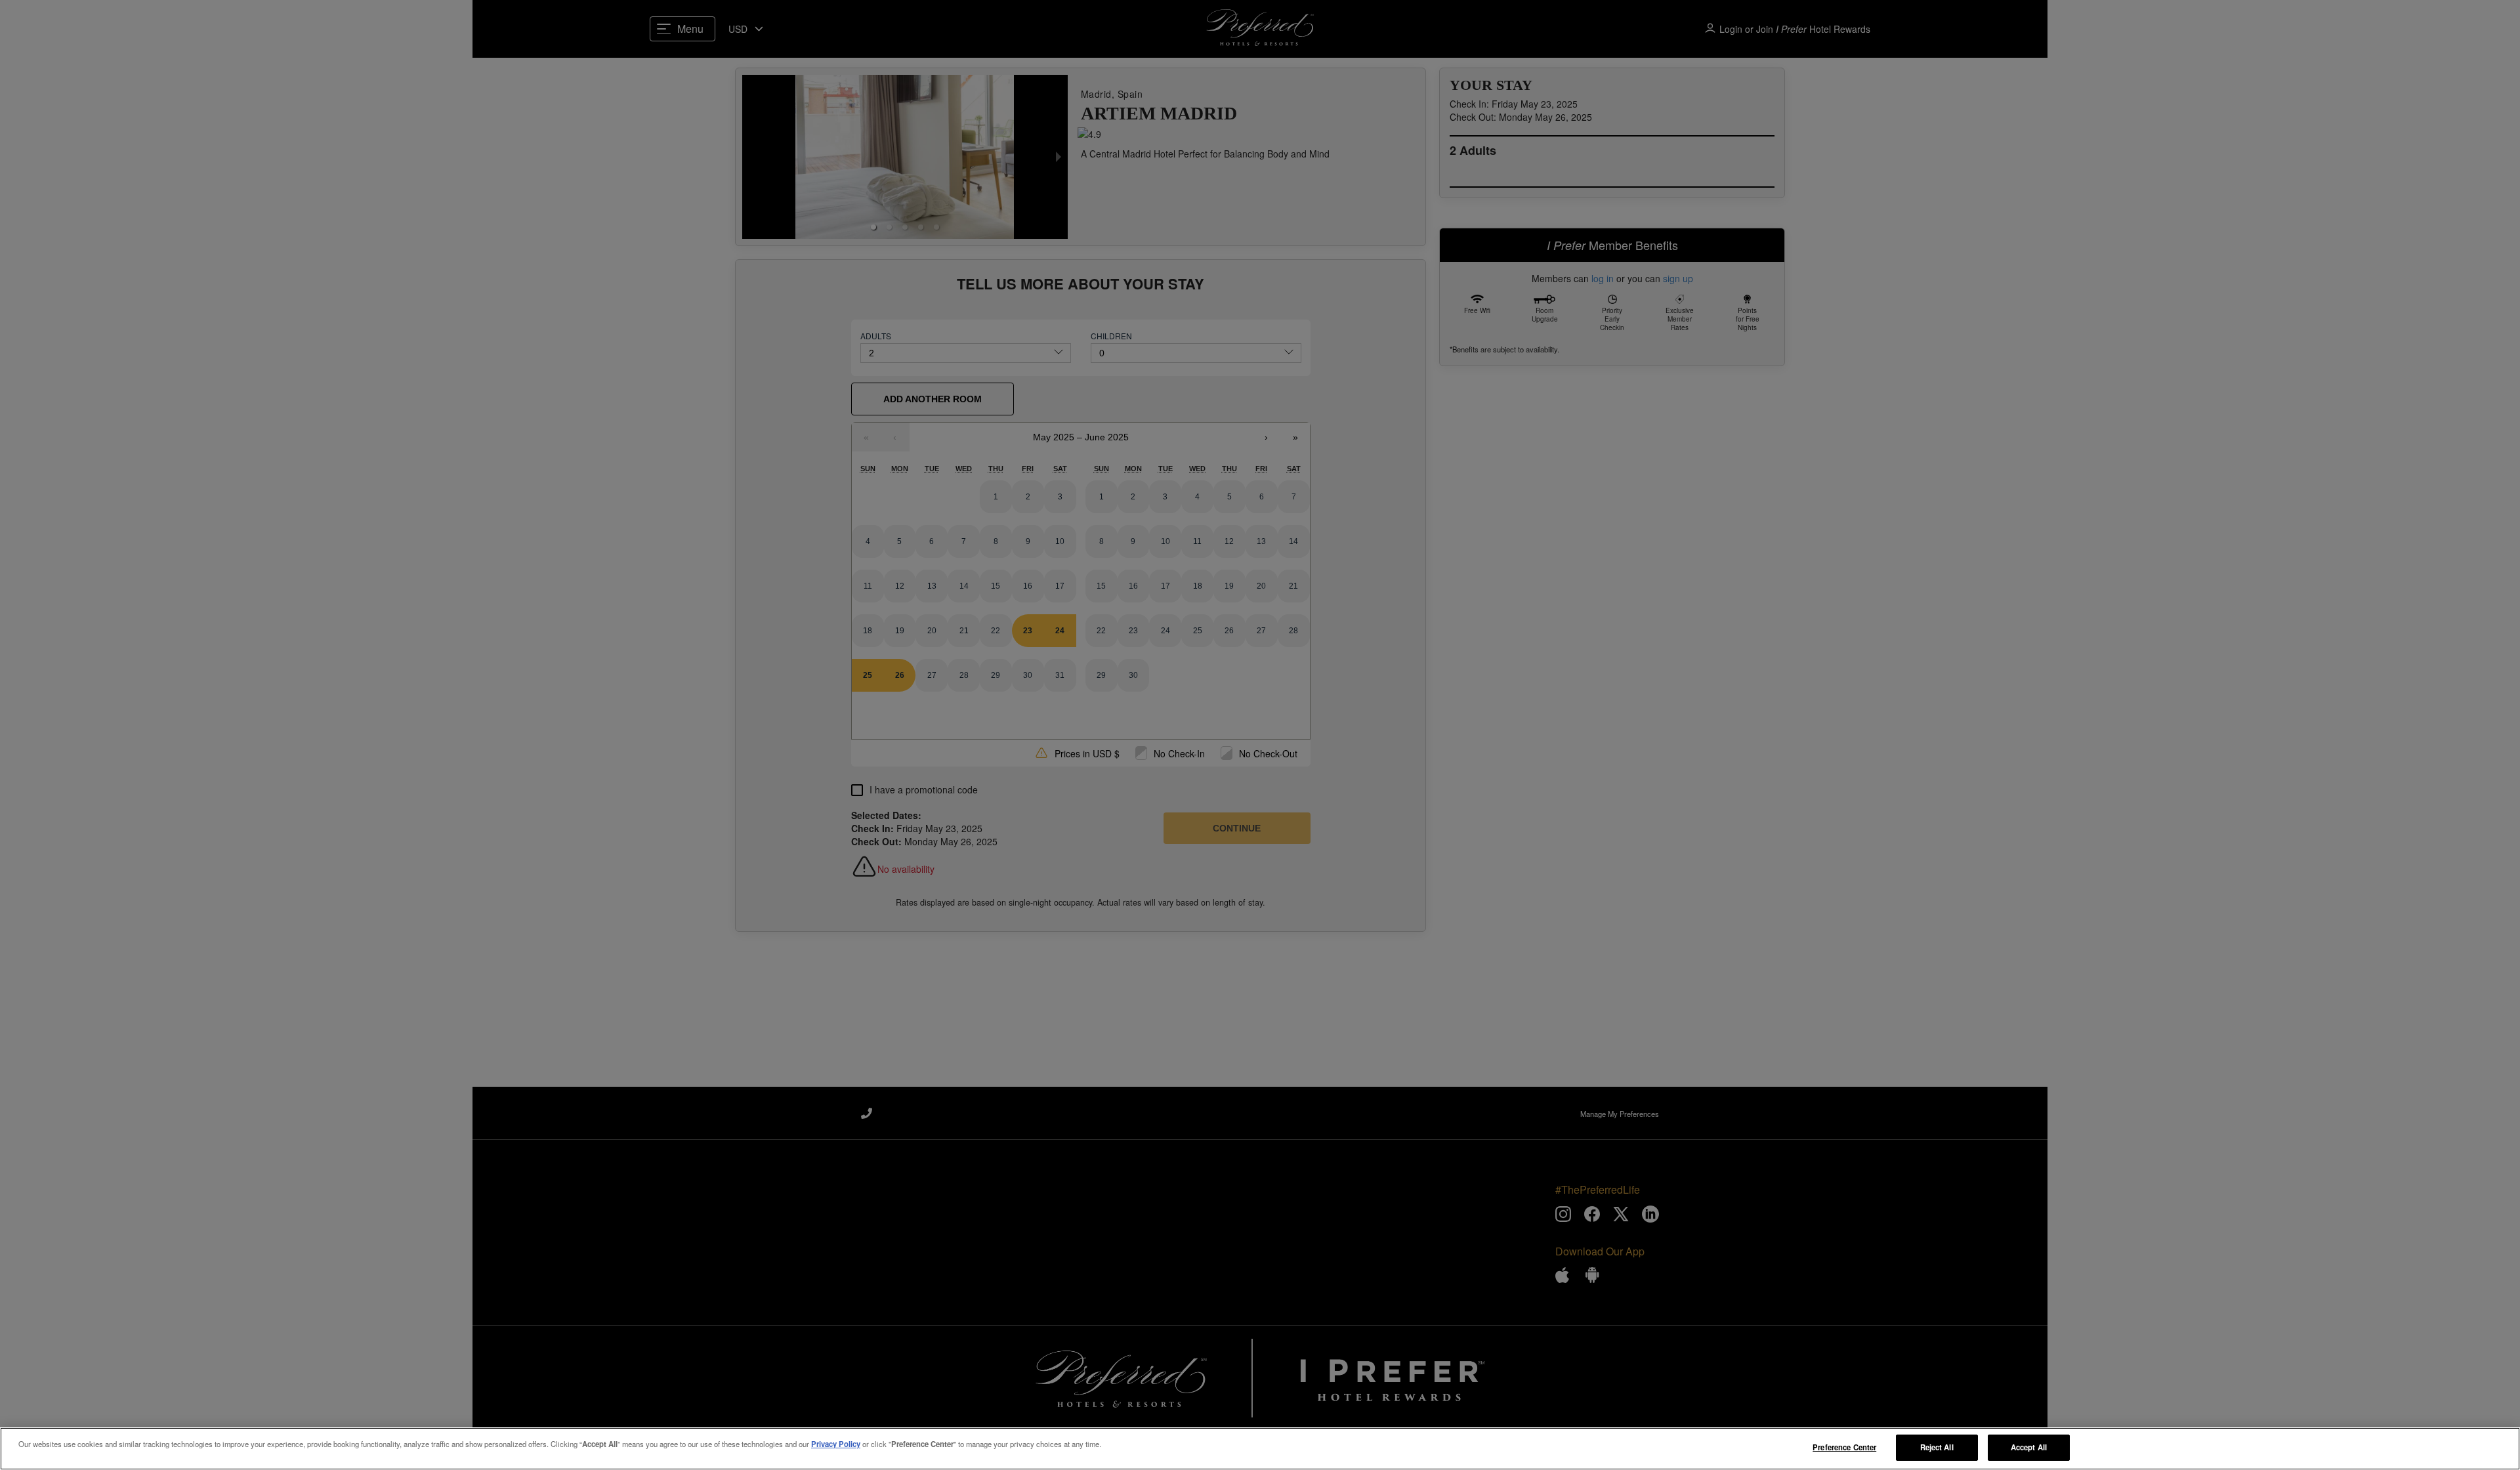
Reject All (1937, 1447)
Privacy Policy (836, 1444)
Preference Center (1844, 1447)
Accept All (2029, 1447)
